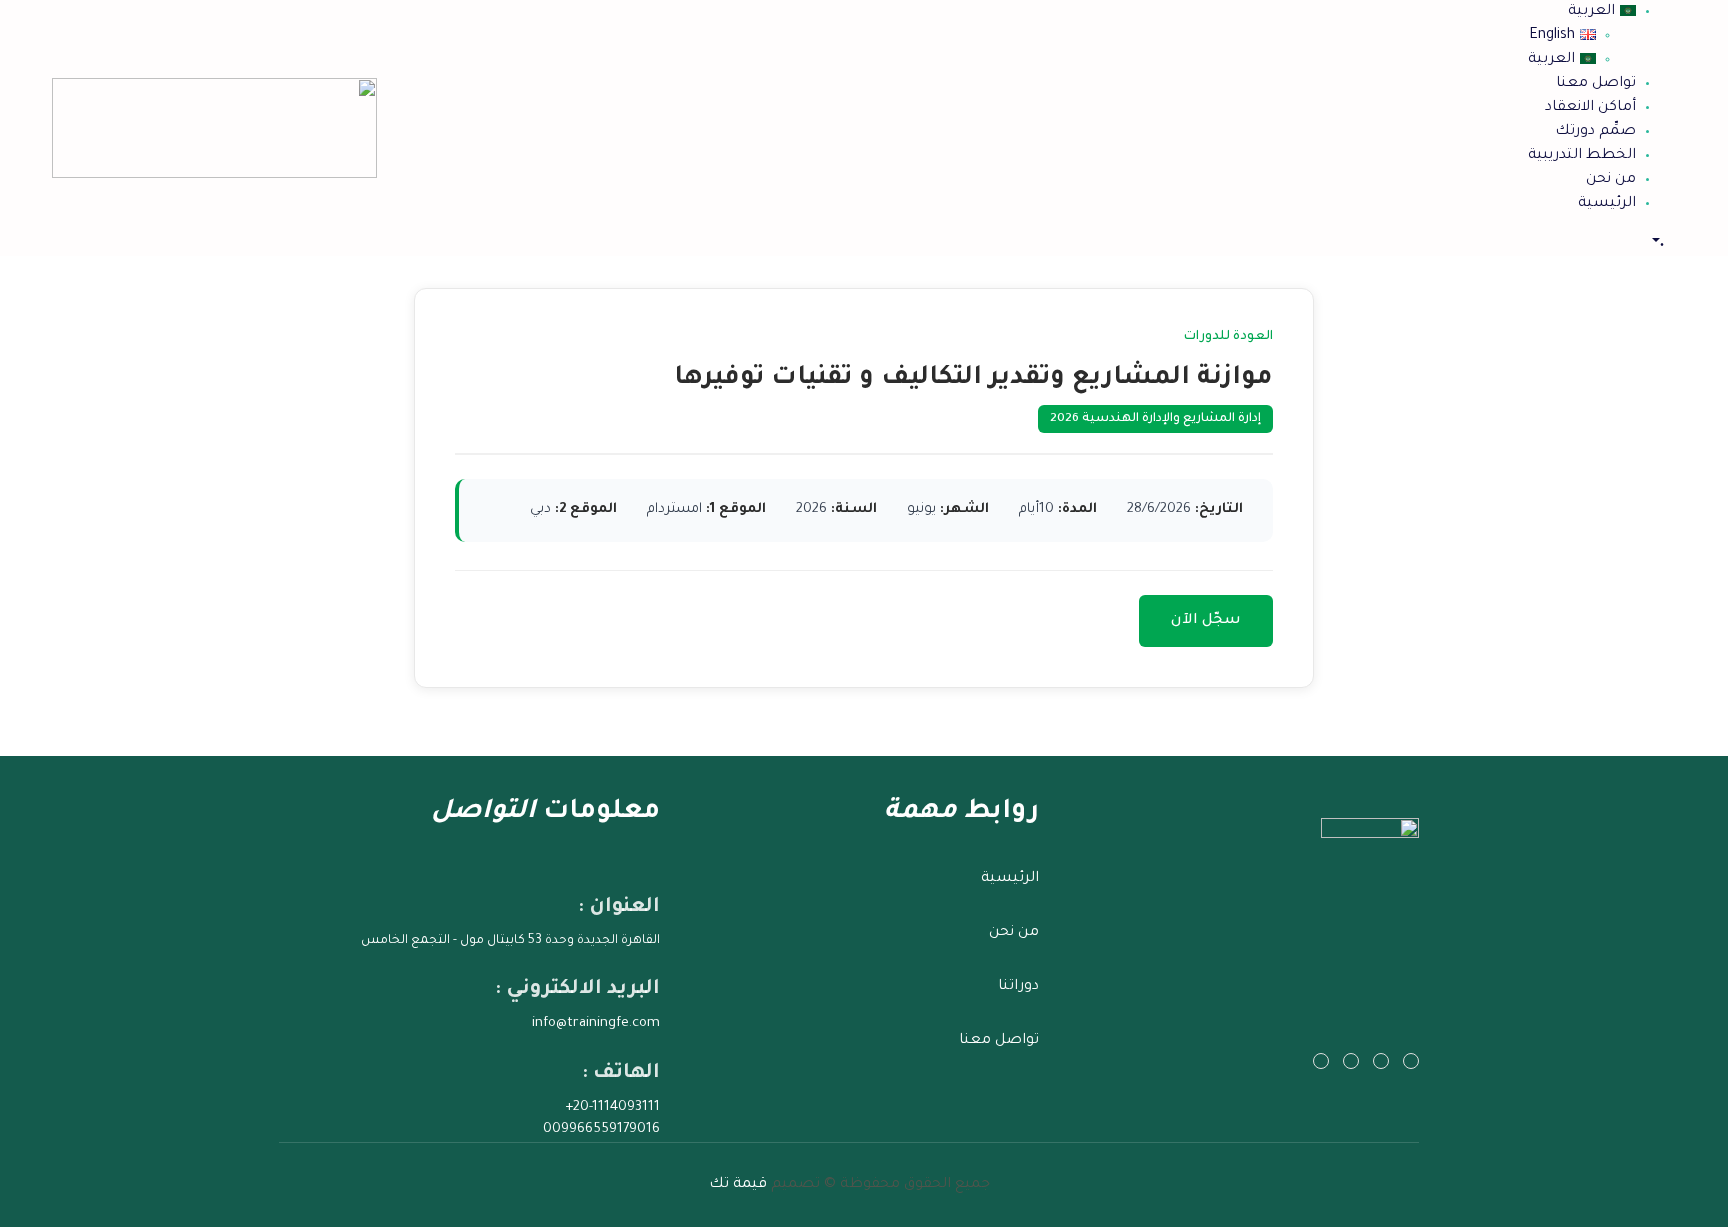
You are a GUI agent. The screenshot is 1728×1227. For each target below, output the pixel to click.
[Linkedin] (1321, 1061)
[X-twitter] (1411, 1061)
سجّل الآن (1206, 621)
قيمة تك (738, 1185)
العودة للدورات (1228, 337)
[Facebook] (1381, 1061)
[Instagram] (1351, 1061)
